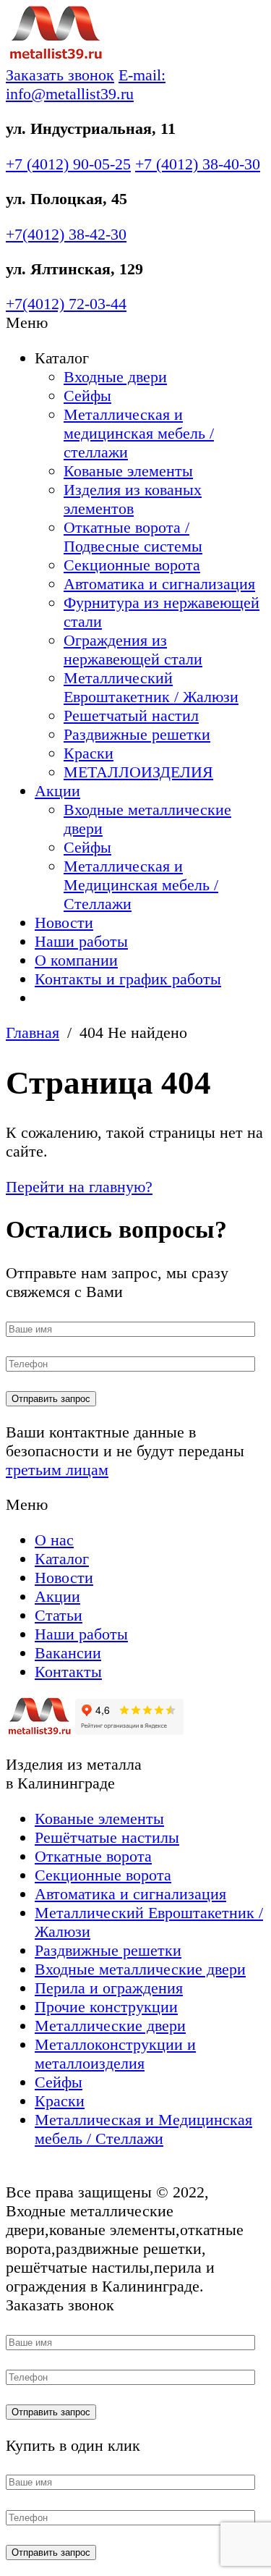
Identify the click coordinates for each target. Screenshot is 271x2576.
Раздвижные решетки (137, 734)
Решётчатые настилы (107, 1837)
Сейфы (87, 396)
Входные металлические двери (140, 1969)
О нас (54, 1540)
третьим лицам (57, 1470)
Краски (89, 753)
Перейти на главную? (79, 1187)
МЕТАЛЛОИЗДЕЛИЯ (138, 772)
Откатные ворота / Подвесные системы (133, 537)
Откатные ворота (93, 1856)
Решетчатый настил (131, 715)
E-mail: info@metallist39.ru (86, 84)
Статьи (59, 1615)
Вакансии (68, 1653)
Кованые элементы (128, 471)
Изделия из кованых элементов (133, 499)
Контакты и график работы (128, 979)
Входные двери (115, 377)
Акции (57, 791)
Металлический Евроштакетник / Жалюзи (151, 687)
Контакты (68, 1672)
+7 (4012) (68, 164)
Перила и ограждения (109, 1988)
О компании (76, 960)
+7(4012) (66, 234)
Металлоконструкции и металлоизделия (115, 2054)
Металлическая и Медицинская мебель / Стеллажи (141, 885)
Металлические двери (110, 2026)
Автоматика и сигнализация (159, 584)
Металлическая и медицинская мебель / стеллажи (139, 433)
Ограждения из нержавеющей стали (133, 650)
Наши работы (81, 941)
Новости (64, 922)
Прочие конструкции (106, 2007)
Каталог (62, 1559)
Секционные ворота (132, 565)
